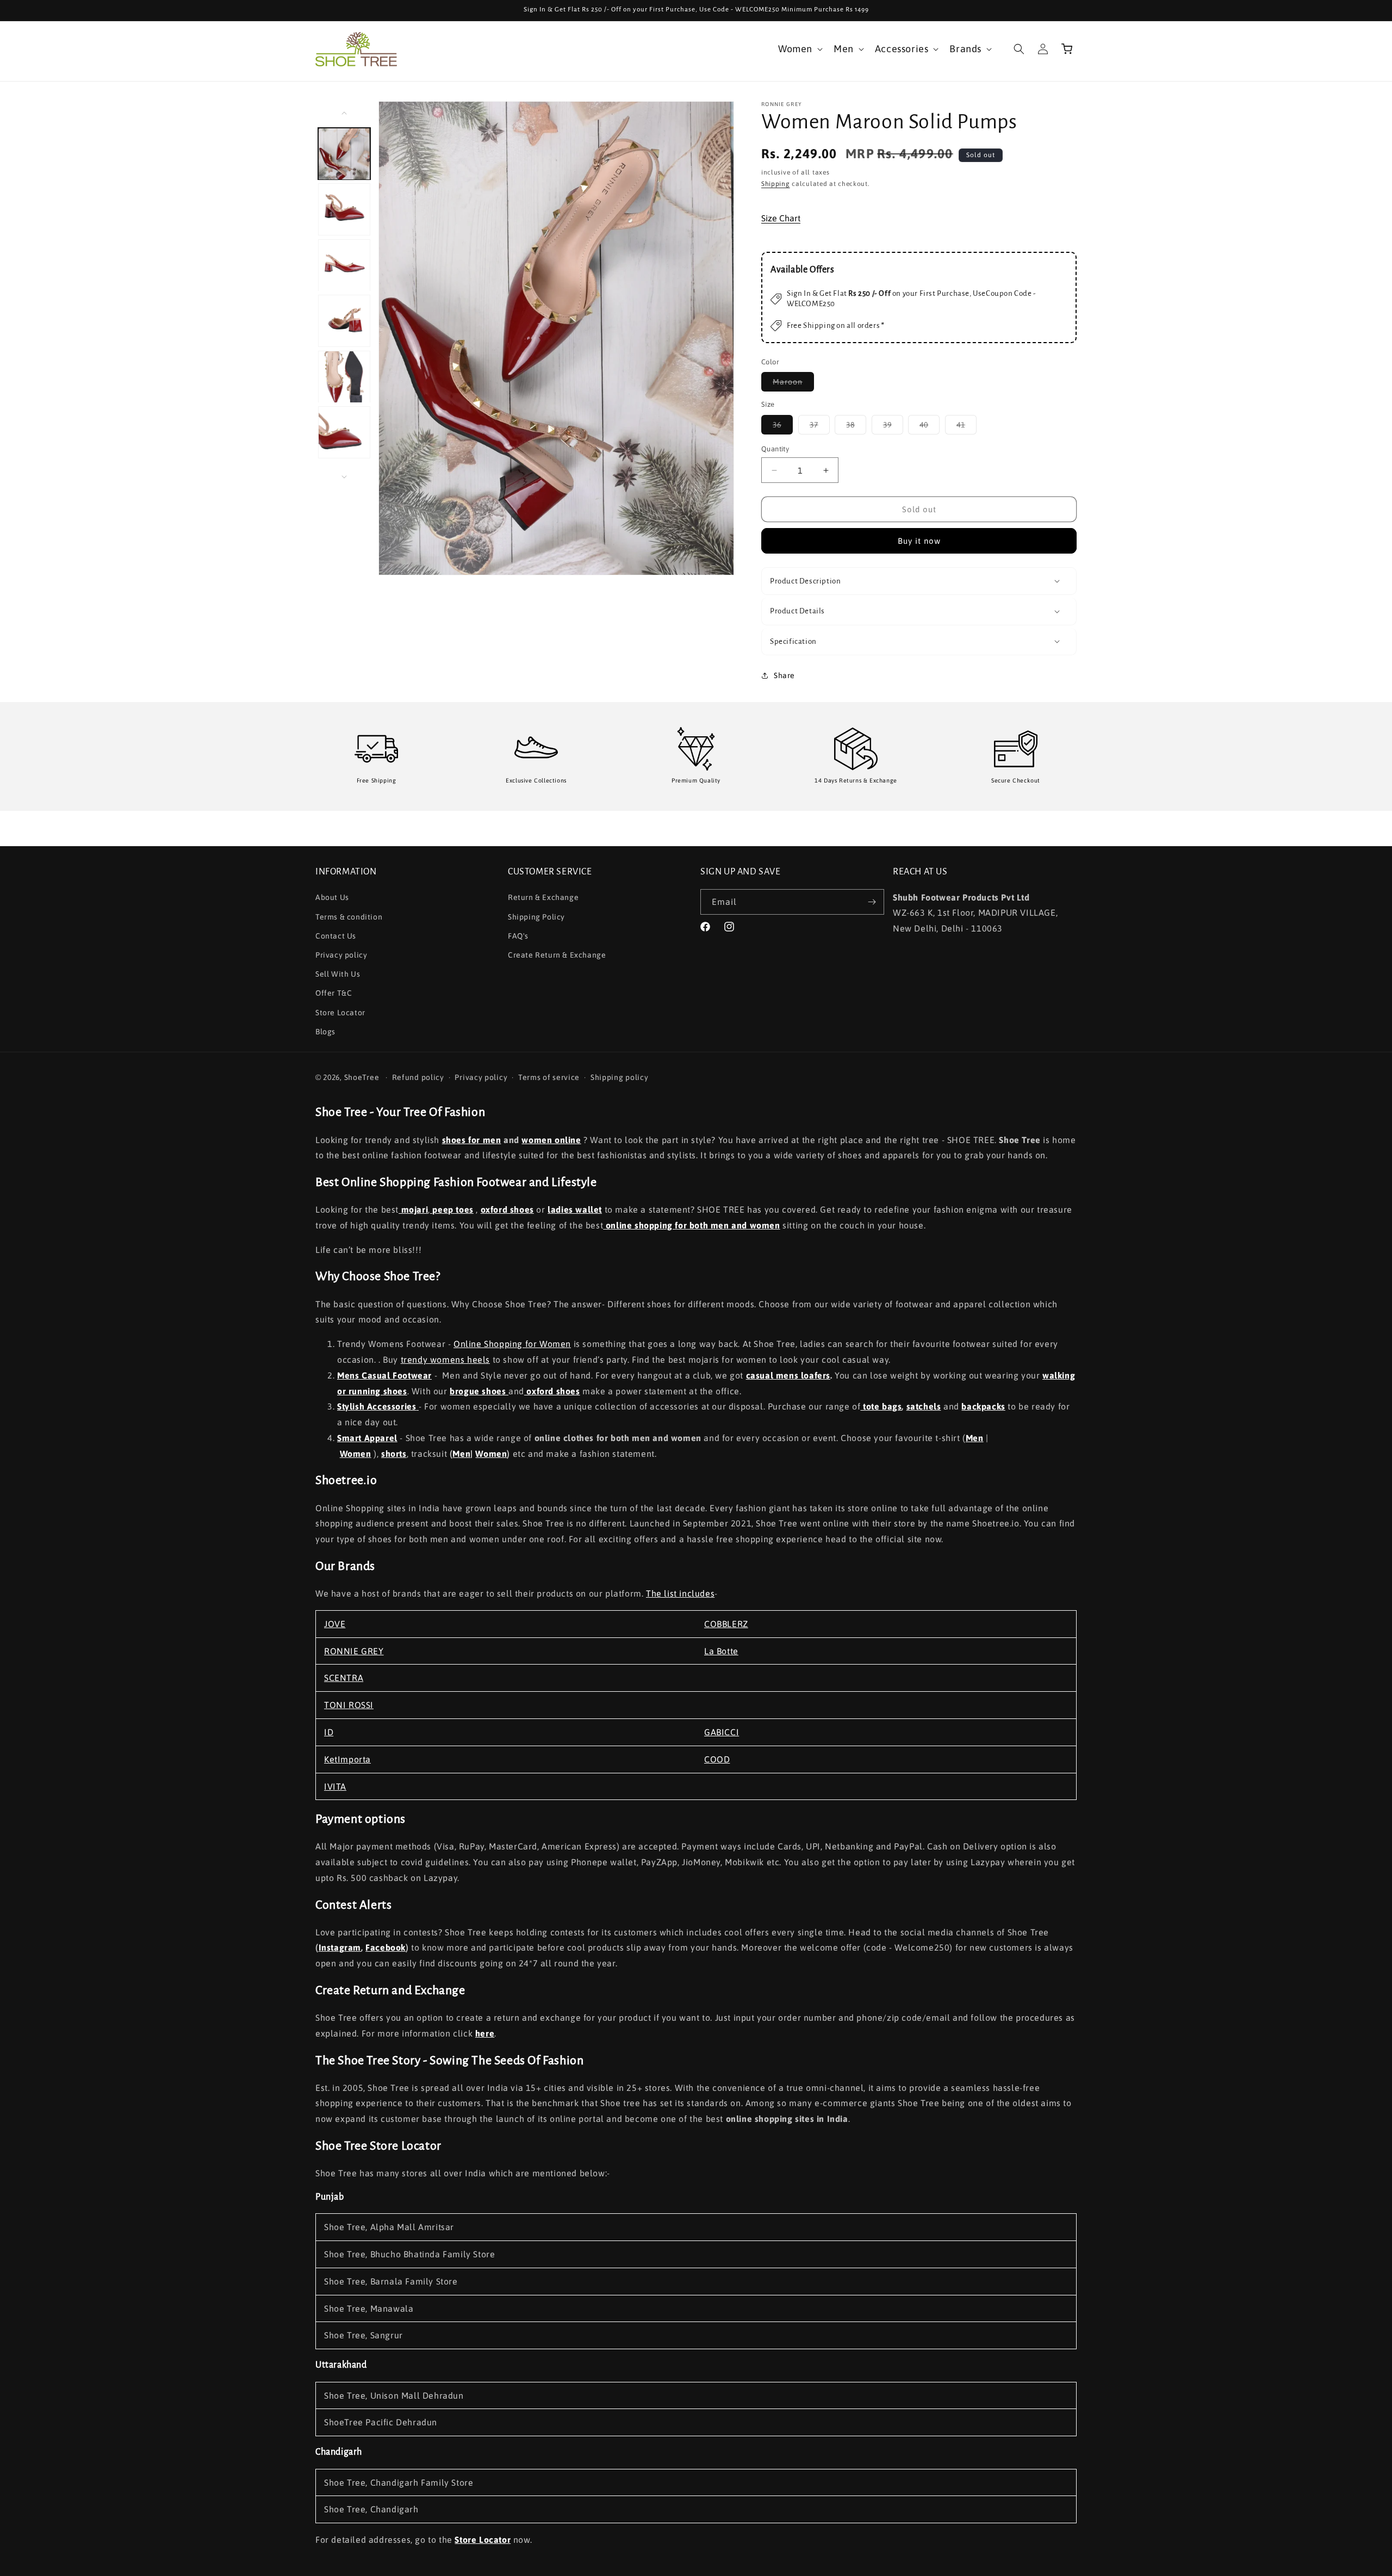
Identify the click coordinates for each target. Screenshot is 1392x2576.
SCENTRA (344, 1678)
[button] (799, 49)
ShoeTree (362, 1077)
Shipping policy (620, 1078)
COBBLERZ (726, 1624)
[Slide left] (344, 113)
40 (930, 427)
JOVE (335, 1624)
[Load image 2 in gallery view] (344, 210)
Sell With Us (338, 974)
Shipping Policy (536, 916)
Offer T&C (334, 993)
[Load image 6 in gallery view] (344, 433)
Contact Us (336, 935)
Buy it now (919, 541)
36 (783, 427)
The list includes (680, 1593)
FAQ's (518, 935)
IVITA (335, 1786)
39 (893, 427)
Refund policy (418, 1078)
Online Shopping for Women (512, 1344)
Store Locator (340, 1012)
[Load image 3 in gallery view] (344, 265)
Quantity (775, 449)
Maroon (793, 385)
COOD (717, 1759)
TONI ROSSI (349, 1705)
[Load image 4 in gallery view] (344, 321)
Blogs (325, 1031)
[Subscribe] (872, 902)
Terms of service (549, 1078)
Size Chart (781, 218)
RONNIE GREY (354, 1651)
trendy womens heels (445, 1360)
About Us (332, 897)
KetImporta (347, 1759)
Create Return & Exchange (557, 955)
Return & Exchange (543, 897)
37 (820, 427)
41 (967, 427)
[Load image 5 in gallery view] (344, 377)
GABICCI (722, 1732)
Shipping (776, 184)
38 (856, 427)
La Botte (721, 1651)
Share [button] (784, 675)
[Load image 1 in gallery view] (344, 154)
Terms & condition (349, 916)
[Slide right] (344, 477)
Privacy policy (341, 955)
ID (329, 1732)
